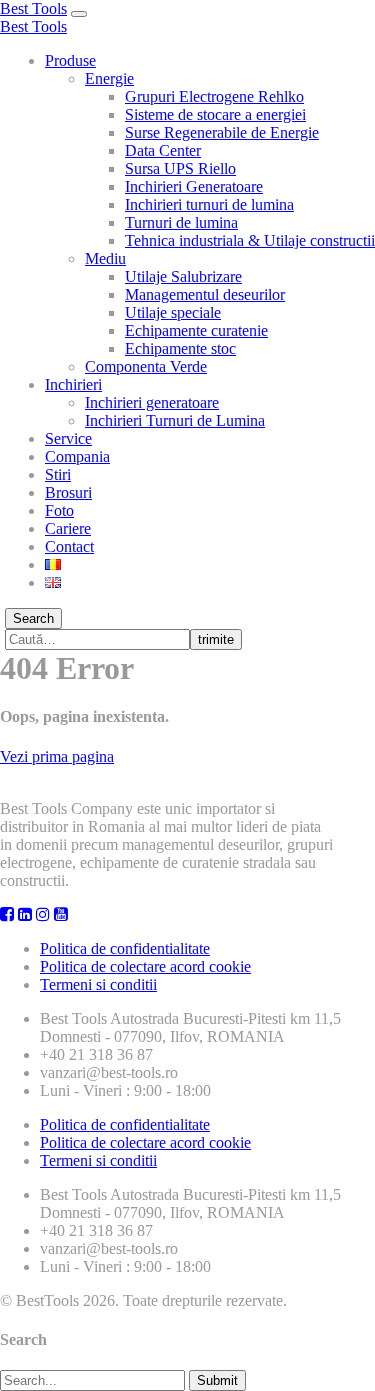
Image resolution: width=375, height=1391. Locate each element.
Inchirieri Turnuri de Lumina (175, 420)
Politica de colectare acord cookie (145, 966)
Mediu (105, 258)
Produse (70, 60)
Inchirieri (73, 384)
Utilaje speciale (173, 312)
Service (68, 438)
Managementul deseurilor (205, 294)
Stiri (58, 474)
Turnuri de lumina (181, 222)
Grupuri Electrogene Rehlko (214, 96)
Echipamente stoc (180, 348)
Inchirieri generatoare (152, 402)
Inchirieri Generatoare (194, 186)
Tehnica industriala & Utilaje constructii (250, 240)
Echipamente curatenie (196, 330)
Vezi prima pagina (57, 756)
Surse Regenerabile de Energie (222, 132)
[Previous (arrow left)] (35, 696)
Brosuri (68, 492)
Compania (77, 456)
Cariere (68, 528)
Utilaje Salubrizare (183, 276)
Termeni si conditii (98, 984)
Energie (109, 78)
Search (33, 618)
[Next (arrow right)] (340, 696)
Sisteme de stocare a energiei (215, 114)
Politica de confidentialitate (125, 948)
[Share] (309, 22)
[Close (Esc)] (353, 22)
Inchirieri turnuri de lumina (209, 204)
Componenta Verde (146, 366)
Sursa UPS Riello (180, 168)
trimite (216, 639)
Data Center (163, 150)
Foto (59, 510)
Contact (69, 546)
